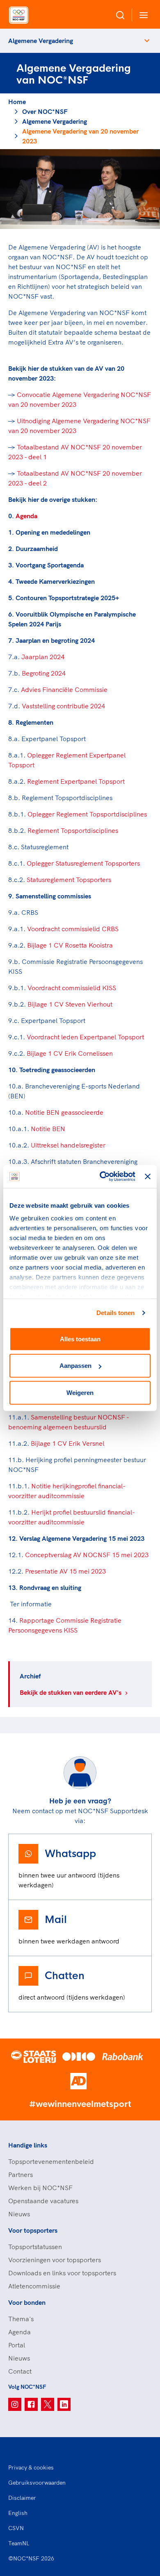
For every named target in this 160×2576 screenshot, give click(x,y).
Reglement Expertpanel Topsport (77, 781)
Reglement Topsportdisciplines (73, 830)
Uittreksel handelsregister (68, 1145)
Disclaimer (22, 2498)
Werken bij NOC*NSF (40, 2188)
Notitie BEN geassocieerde (64, 1112)
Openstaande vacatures (43, 2201)
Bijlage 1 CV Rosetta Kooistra (69, 945)
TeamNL (19, 2543)
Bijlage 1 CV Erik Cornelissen (70, 1053)
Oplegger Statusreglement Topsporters (83, 863)
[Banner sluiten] (148, 1177)
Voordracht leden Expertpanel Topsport (85, 1037)
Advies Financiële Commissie (64, 689)
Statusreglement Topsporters (70, 880)
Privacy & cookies (31, 2467)
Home (17, 102)
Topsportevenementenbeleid (51, 2161)
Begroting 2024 (44, 673)
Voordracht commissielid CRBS (73, 929)
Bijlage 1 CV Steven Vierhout (71, 1004)
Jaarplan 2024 (43, 657)
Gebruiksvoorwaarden (37, 2483)
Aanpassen (75, 1366)
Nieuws (19, 2214)
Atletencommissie (34, 2286)
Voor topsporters (33, 2230)
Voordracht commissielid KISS (72, 988)
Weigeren (80, 1392)
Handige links (28, 2145)
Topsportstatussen (35, 2247)
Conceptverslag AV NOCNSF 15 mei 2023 (87, 1555)
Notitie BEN (48, 1129)
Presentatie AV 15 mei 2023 (65, 1571)
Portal (17, 2345)
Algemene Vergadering (41, 41)
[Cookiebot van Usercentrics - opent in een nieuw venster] (102, 1177)
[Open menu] (142, 15)
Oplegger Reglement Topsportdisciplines (87, 814)
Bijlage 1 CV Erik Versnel (67, 1443)
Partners (21, 2175)
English (18, 2513)
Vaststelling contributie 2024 (63, 706)
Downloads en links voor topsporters (62, 2273)
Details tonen (115, 1313)
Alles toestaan (80, 1339)
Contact (20, 2371)
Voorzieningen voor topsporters (55, 2260)
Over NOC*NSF (45, 111)
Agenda (26, 516)
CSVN (16, 2528)
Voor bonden (27, 2302)
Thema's (21, 2319)
